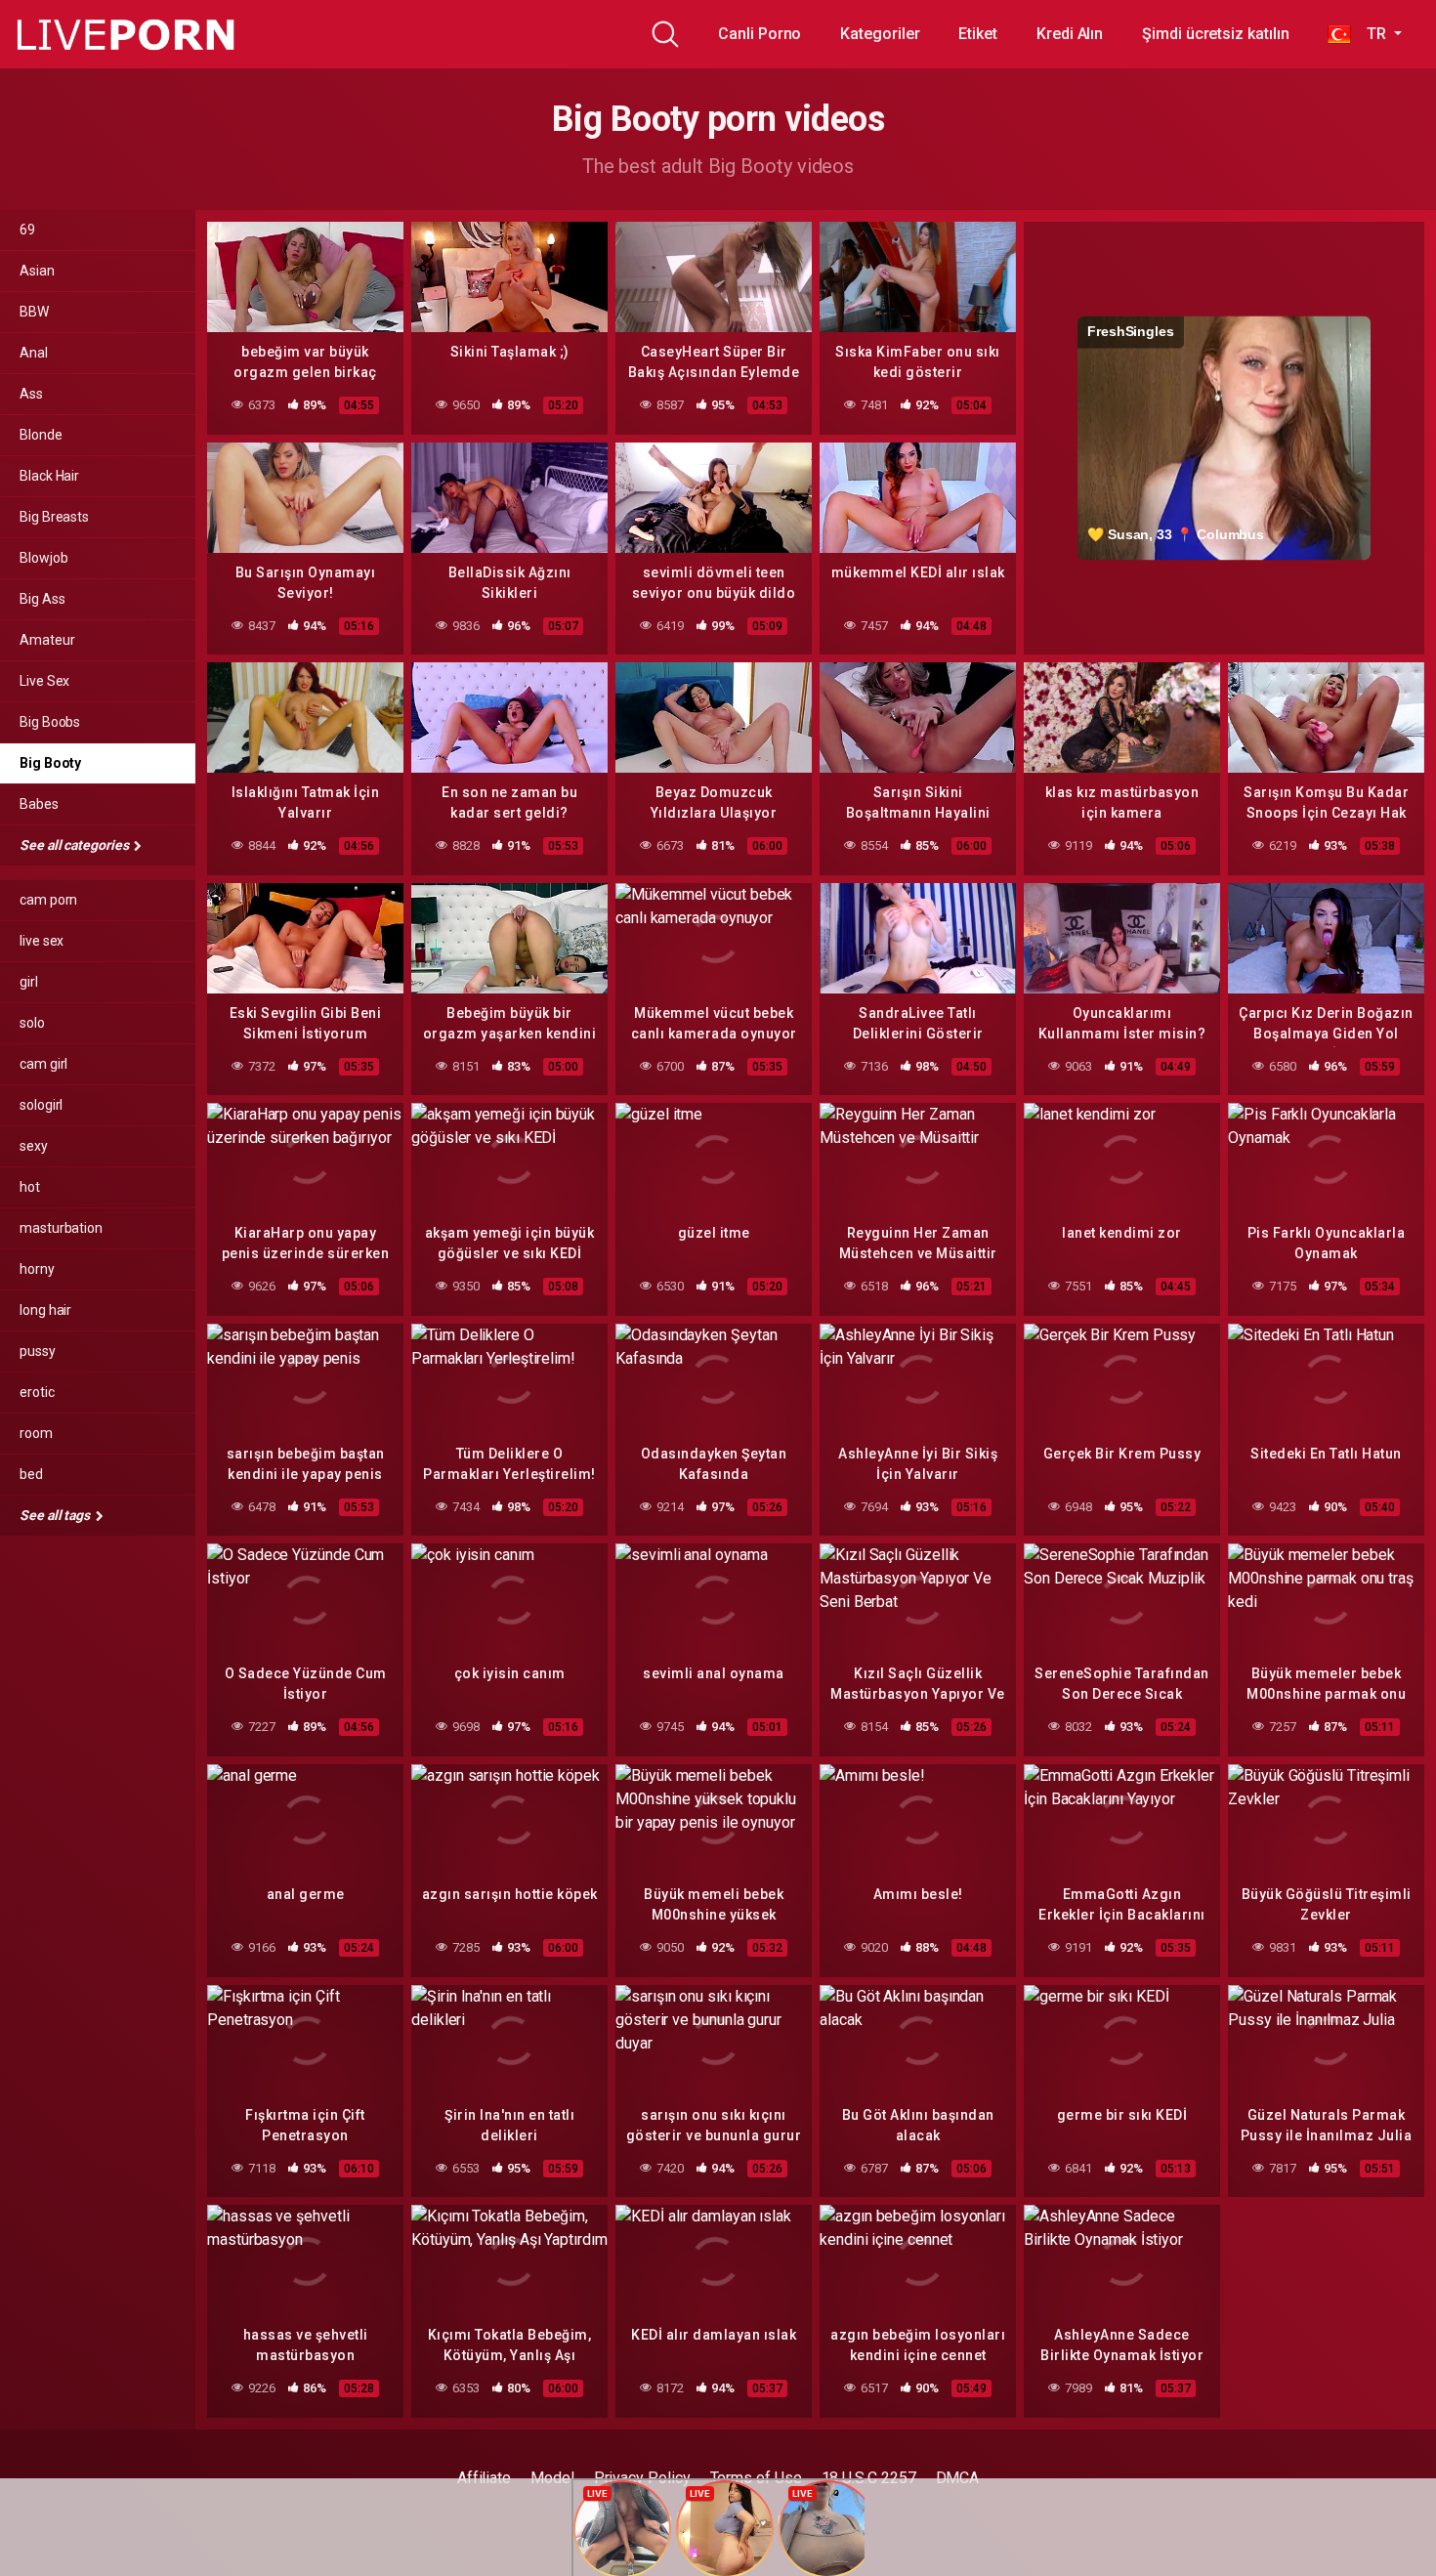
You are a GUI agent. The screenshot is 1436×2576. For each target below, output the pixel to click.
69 (27, 230)
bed (31, 1474)
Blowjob (43, 558)
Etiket (978, 34)
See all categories (75, 845)
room (36, 1433)
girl (29, 982)
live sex (42, 941)
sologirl (41, 1105)
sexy (34, 1146)
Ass (31, 394)
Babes (39, 804)
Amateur (47, 640)
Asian (37, 271)
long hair (45, 1310)
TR (1370, 34)
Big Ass (42, 599)
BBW (34, 312)
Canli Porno (760, 34)
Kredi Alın (1070, 34)
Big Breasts (54, 517)
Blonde (41, 435)
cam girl (43, 1064)
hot (30, 1187)
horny (37, 1269)
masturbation (61, 1228)
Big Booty (50, 763)
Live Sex (44, 681)
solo (32, 1023)
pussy (38, 1351)
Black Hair (49, 476)
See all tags (56, 1515)
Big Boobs (50, 722)
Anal (34, 353)
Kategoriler (880, 34)
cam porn (48, 900)
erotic (37, 1392)
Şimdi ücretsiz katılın (1215, 34)
